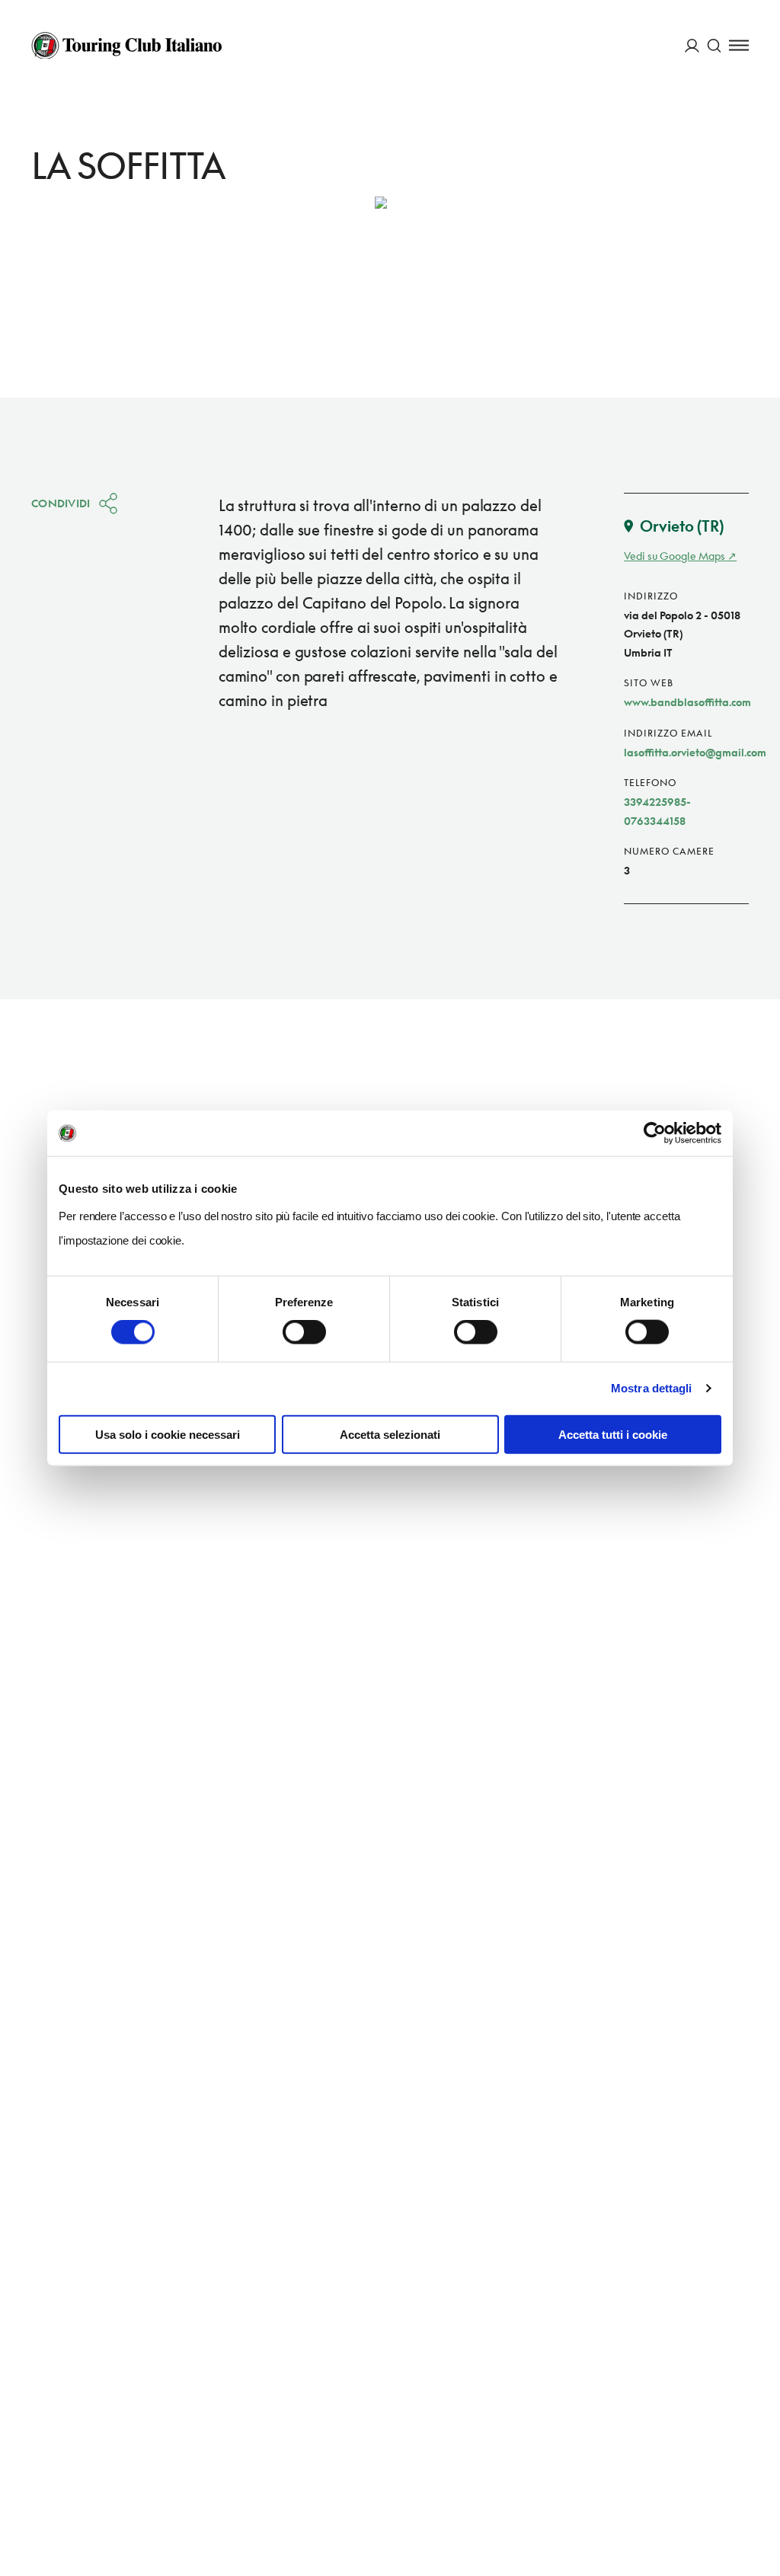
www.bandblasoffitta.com (687, 702)
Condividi (61, 503)
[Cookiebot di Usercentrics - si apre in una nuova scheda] (655, 1133)
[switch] (304, 1332)
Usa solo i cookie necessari (168, 1434)
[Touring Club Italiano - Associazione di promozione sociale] (126, 46)
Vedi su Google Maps (675, 556)
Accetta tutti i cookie (613, 1434)
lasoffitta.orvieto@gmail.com (695, 752)
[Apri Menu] (739, 45)
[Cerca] (714, 45)
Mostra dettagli (652, 1388)
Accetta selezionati (390, 1434)
